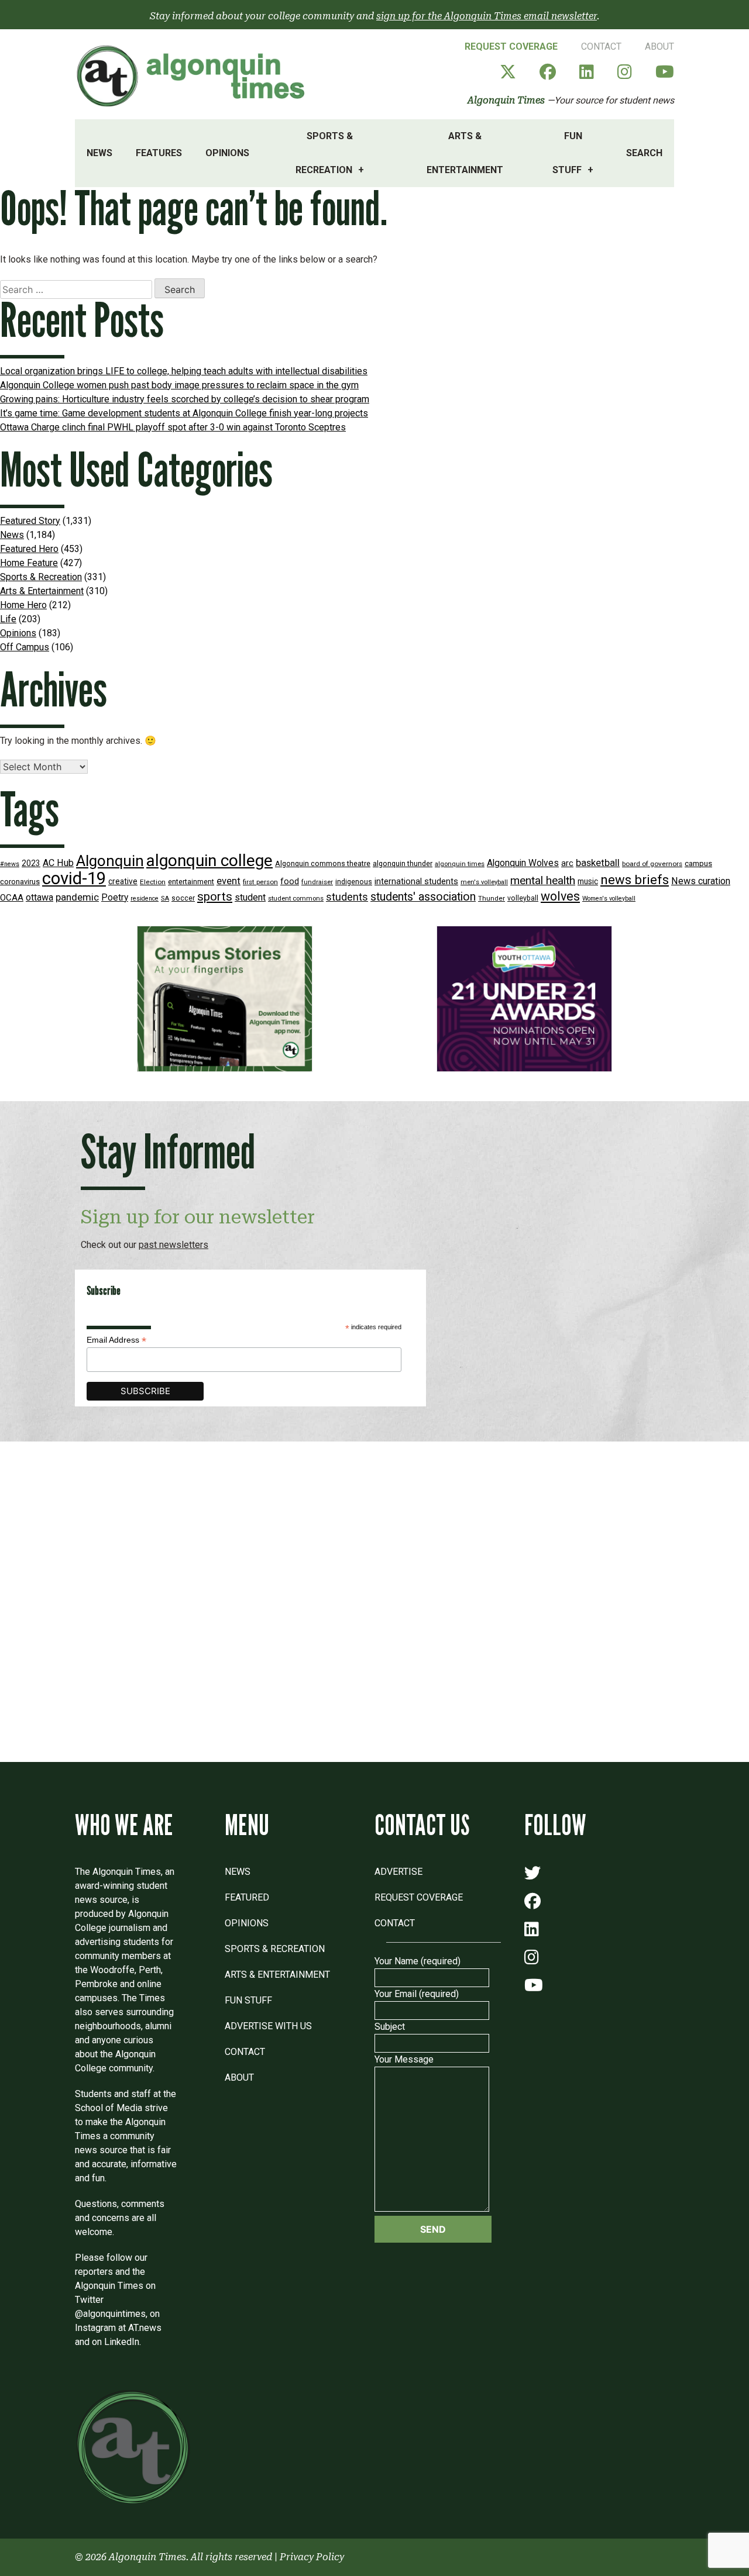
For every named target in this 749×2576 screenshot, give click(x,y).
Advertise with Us (268, 2026)
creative (123, 881)
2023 (31, 863)
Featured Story (30, 521)
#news (10, 864)
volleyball (523, 898)
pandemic (77, 897)
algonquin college (209, 861)
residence (145, 899)
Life (8, 619)
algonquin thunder (403, 863)
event (229, 881)
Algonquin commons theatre (323, 863)
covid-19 (74, 878)
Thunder (492, 898)
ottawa (39, 897)
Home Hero (23, 605)
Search (644, 153)
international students (416, 882)
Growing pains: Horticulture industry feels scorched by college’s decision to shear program (185, 399)
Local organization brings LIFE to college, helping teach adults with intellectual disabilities (184, 371)
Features (159, 153)
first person (260, 882)
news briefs (635, 880)
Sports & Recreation (324, 153)
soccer (183, 898)
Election (153, 882)
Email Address (116, 1340)
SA (165, 899)
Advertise (398, 1872)
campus (698, 863)
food (290, 882)
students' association (423, 897)
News (99, 153)
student (250, 897)
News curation (701, 881)
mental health (543, 880)
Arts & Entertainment (465, 153)
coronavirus (20, 882)
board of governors (652, 864)
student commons (296, 899)
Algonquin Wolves (523, 863)
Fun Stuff (567, 153)
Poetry (115, 898)
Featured (247, 1897)
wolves (560, 896)
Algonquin (110, 861)
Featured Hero (29, 549)
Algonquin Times (506, 100)
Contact (601, 46)
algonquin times (460, 864)
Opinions (227, 153)
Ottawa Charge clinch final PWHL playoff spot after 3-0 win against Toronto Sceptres (173, 427)
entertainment (191, 882)
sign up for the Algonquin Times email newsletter (487, 16)
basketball (598, 863)
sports (215, 896)
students (347, 897)
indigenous (354, 882)
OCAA (12, 898)
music (588, 881)
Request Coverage (511, 46)
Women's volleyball (609, 899)
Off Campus (25, 647)
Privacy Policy (312, 2557)
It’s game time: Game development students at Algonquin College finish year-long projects (184, 413)
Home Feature (29, 563)
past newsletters (173, 1245)
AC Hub (58, 863)
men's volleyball (484, 882)
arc (567, 863)
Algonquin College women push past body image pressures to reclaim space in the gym (179, 385)
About (659, 46)
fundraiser (317, 882)
